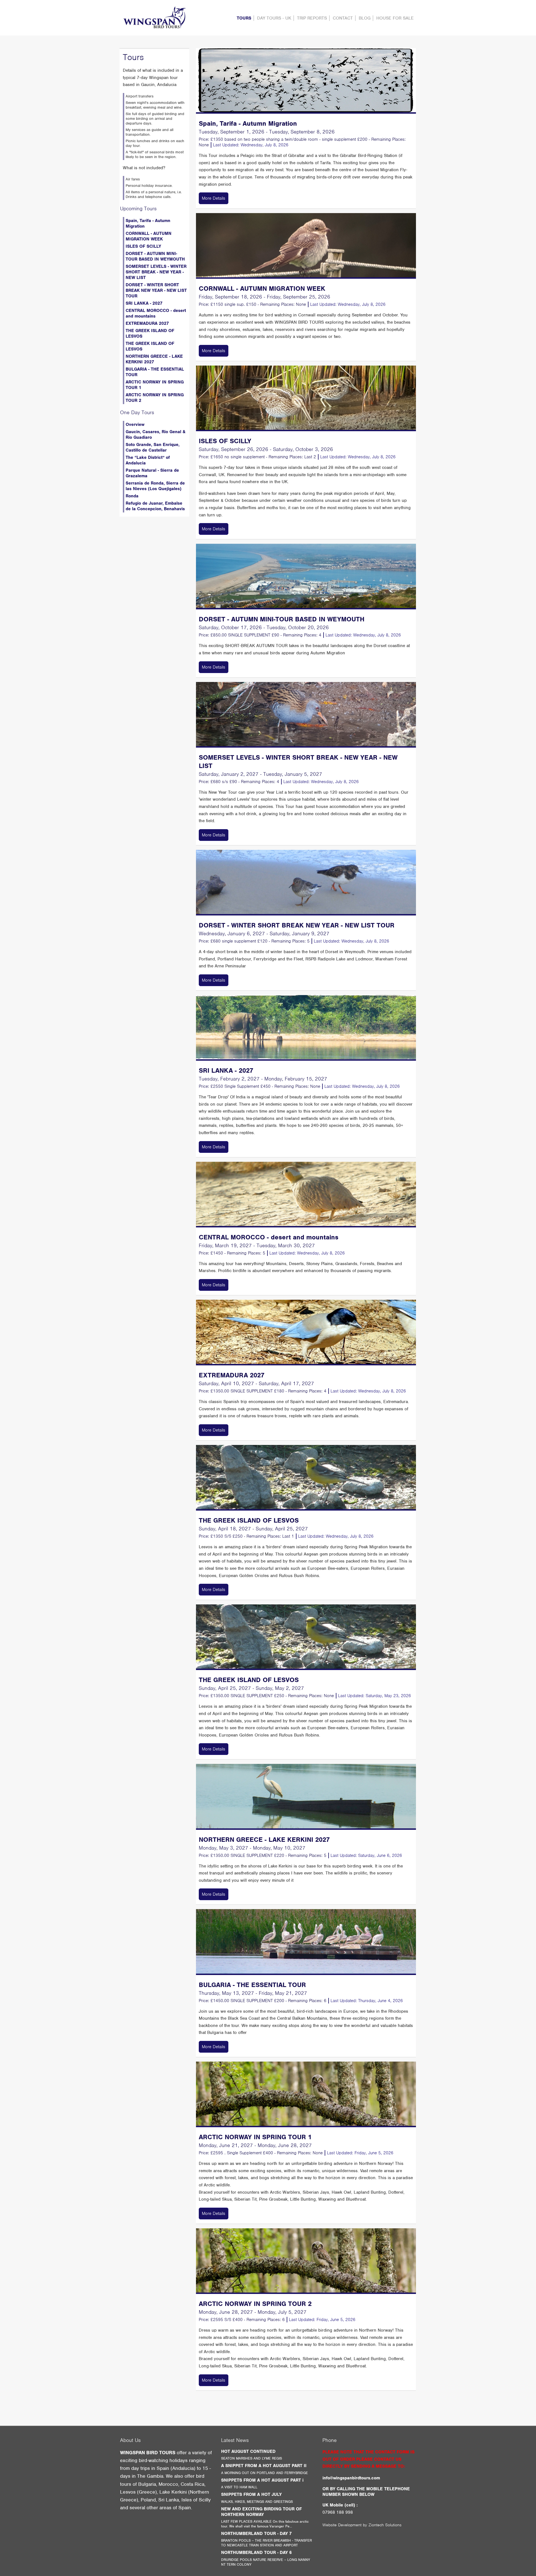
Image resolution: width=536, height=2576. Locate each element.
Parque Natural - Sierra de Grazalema (152, 473)
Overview (135, 424)
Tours (244, 18)
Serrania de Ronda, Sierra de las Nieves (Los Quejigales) (155, 486)
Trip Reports (312, 18)
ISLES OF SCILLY (143, 246)
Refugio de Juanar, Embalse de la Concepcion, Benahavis (155, 506)
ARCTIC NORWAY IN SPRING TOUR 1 (155, 385)
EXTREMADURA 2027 (147, 323)
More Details (214, 198)
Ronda (132, 496)
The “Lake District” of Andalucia (148, 460)
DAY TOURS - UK (274, 18)
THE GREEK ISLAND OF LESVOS (150, 333)
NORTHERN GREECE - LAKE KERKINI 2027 (154, 359)
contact (343, 18)
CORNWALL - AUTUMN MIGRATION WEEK (149, 236)
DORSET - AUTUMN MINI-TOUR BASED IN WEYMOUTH (155, 256)
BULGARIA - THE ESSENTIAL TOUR (155, 372)
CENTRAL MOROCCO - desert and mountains (156, 313)
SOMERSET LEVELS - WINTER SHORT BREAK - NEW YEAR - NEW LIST (156, 272)
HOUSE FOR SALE (395, 18)
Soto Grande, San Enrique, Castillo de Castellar (153, 447)
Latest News (235, 2440)
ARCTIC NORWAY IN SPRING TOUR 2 (155, 398)
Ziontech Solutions (385, 2525)
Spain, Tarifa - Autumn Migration (148, 223)
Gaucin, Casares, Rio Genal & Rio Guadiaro (155, 435)
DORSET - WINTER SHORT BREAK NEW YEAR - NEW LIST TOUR (156, 290)
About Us (130, 2440)
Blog (365, 18)
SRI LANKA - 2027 (144, 303)
